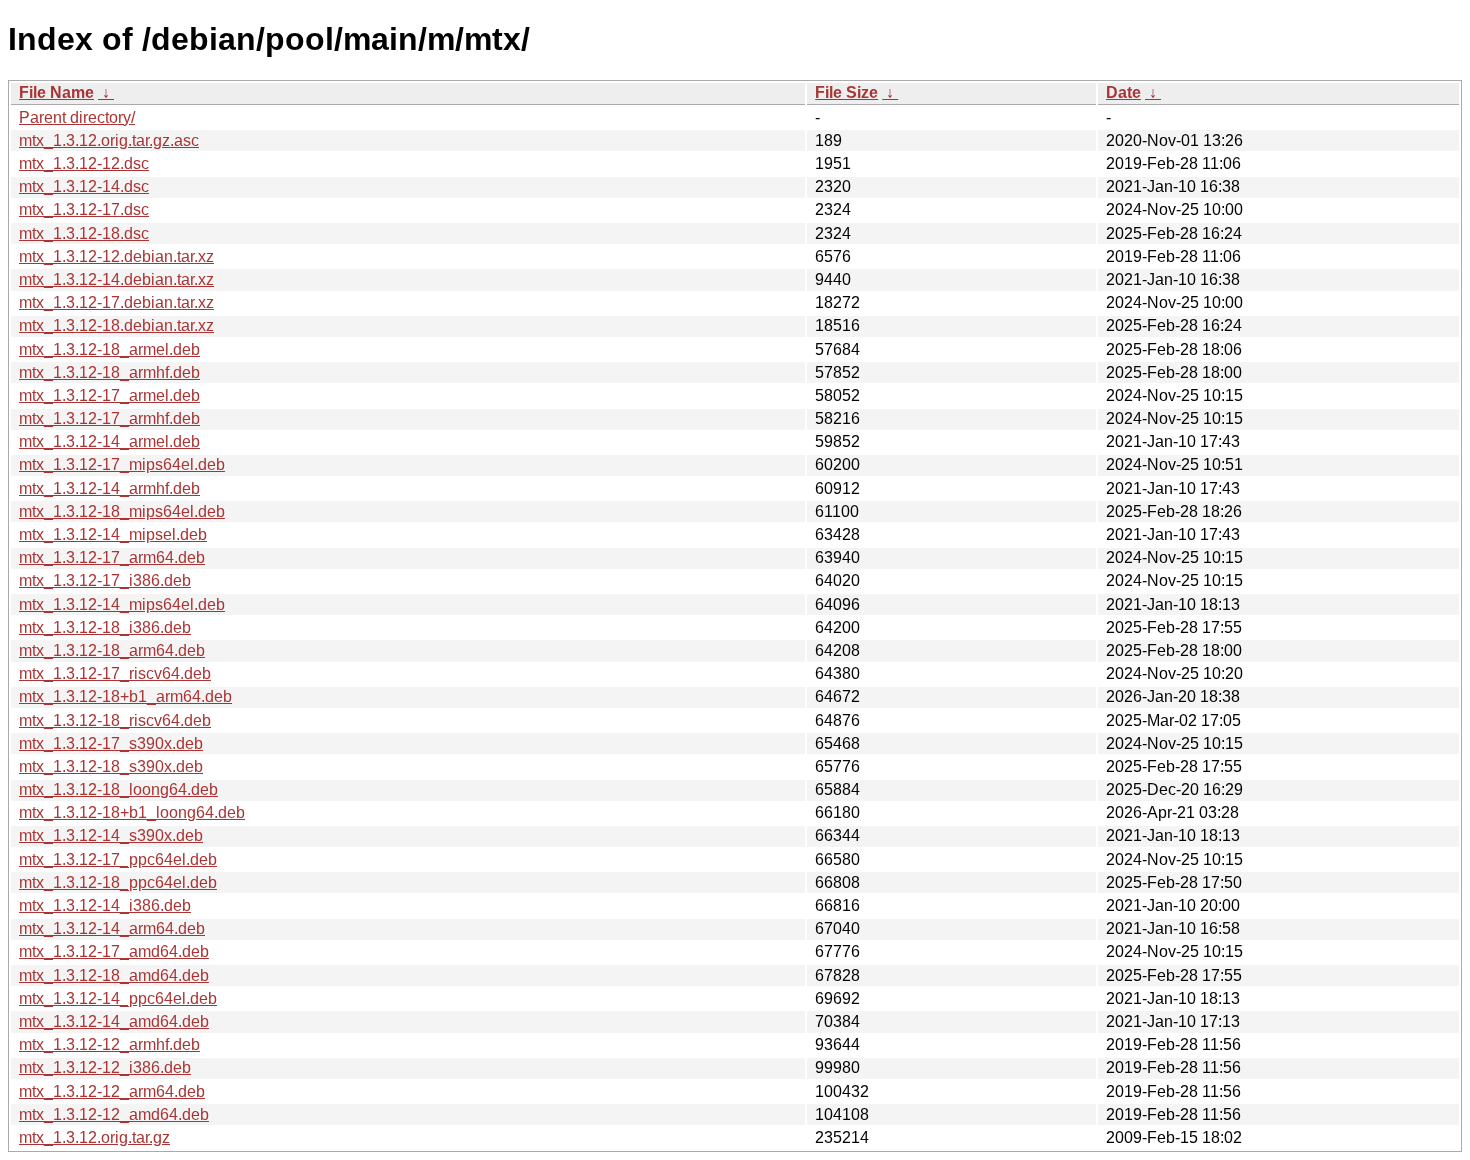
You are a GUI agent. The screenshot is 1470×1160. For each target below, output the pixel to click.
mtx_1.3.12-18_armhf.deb (109, 372)
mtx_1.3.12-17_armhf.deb (109, 418)
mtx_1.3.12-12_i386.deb (105, 1067)
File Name (56, 92)
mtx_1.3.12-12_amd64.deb (114, 1114)
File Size (846, 92)
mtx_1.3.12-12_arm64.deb (112, 1091)
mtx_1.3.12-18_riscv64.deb (115, 720)
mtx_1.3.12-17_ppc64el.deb (118, 859)
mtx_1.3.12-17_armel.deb (109, 395)
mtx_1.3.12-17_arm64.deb (112, 557)
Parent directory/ (77, 117)
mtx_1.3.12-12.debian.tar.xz (116, 256)
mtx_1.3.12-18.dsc (84, 233)
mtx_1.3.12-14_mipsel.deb (113, 534)
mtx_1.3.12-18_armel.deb (109, 349)
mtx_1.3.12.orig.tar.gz (94, 1137)
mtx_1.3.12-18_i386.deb (105, 627)
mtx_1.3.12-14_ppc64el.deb (118, 998)
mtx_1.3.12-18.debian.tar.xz (116, 325)
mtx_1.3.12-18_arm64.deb (112, 650)
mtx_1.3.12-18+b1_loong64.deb (132, 812)
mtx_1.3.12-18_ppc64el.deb (118, 882)
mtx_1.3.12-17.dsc (84, 209)
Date (1123, 92)
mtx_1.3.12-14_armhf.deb (109, 488)
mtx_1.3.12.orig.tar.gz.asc (109, 140)
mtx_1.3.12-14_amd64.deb (114, 1021)
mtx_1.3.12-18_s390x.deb (111, 766)
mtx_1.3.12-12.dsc (84, 163)
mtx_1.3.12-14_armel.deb (109, 441)
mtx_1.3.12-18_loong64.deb (118, 789)
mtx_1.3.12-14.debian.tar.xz (116, 279)
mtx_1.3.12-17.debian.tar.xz (116, 302)
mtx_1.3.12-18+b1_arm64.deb (125, 696)
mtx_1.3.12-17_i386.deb (105, 580)
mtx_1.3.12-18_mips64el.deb (122, 511)
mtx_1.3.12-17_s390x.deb (111, 743)
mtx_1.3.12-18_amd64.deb (114, 975)
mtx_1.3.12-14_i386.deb (105, 905)
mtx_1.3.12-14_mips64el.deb (122, 604)
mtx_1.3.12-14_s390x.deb (111, 835)
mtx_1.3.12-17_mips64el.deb (122, 464)
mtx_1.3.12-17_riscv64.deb (115, 673)
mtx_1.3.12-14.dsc (84, 186)
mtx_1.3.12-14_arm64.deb (112, 928)
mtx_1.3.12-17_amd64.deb (114, 951)
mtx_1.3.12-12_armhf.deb (109, 1044)
